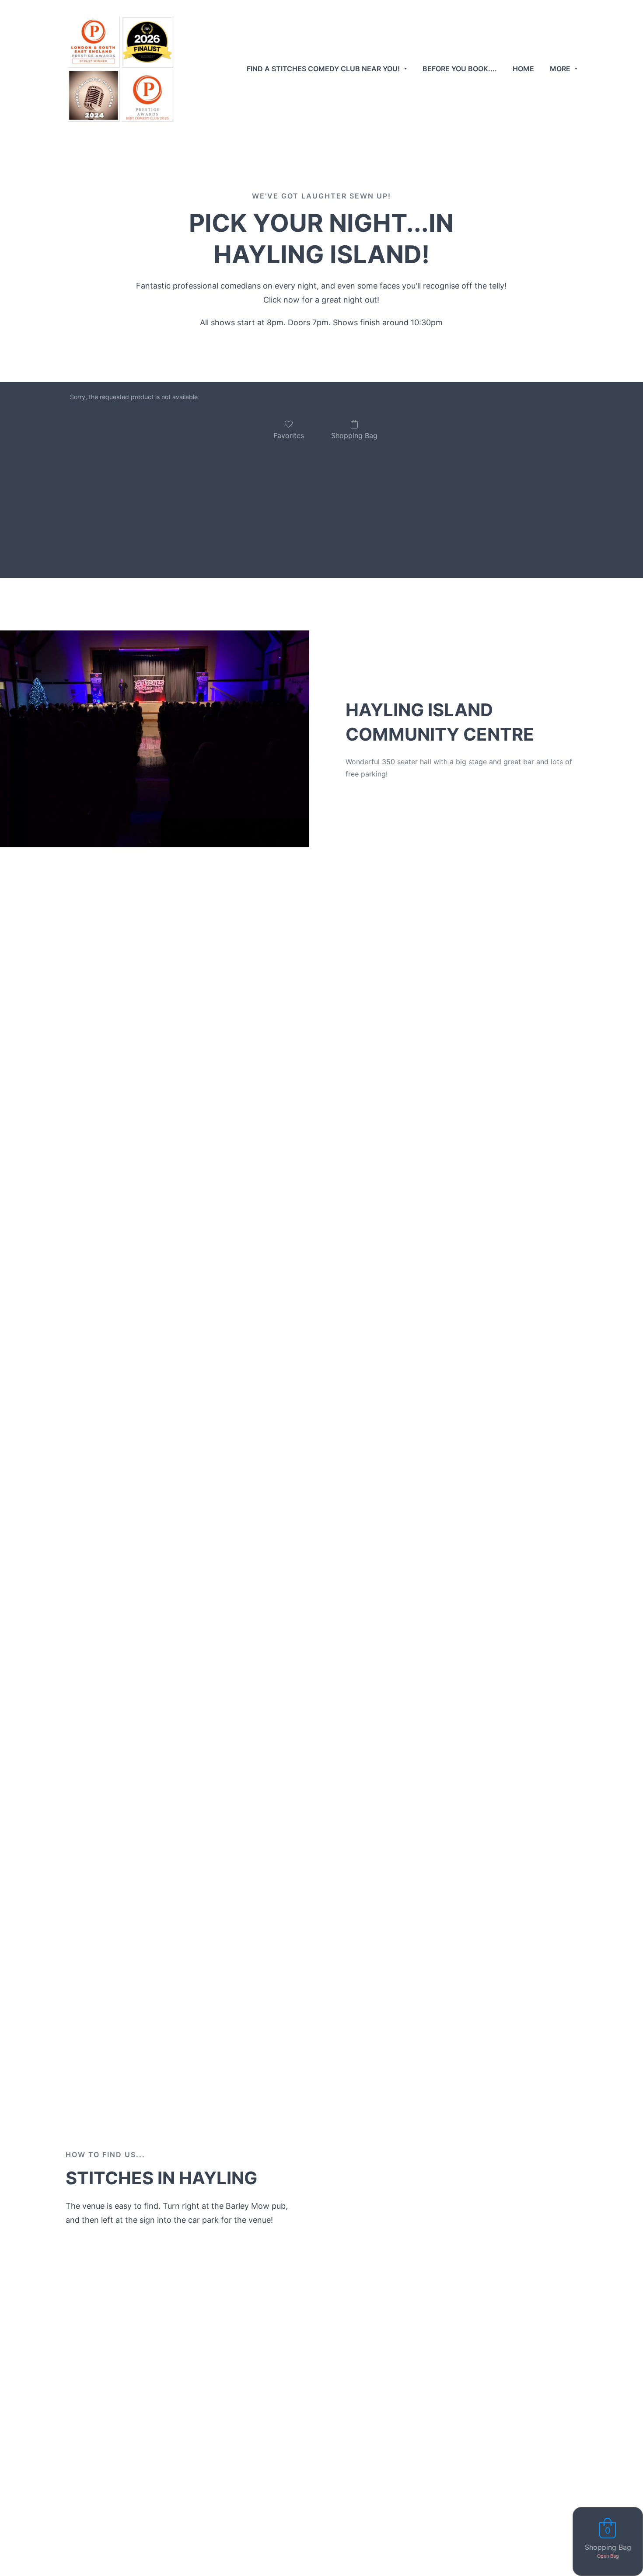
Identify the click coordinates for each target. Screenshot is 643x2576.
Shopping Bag (354, 435)
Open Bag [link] (608, 2556)
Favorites (289, 435)
